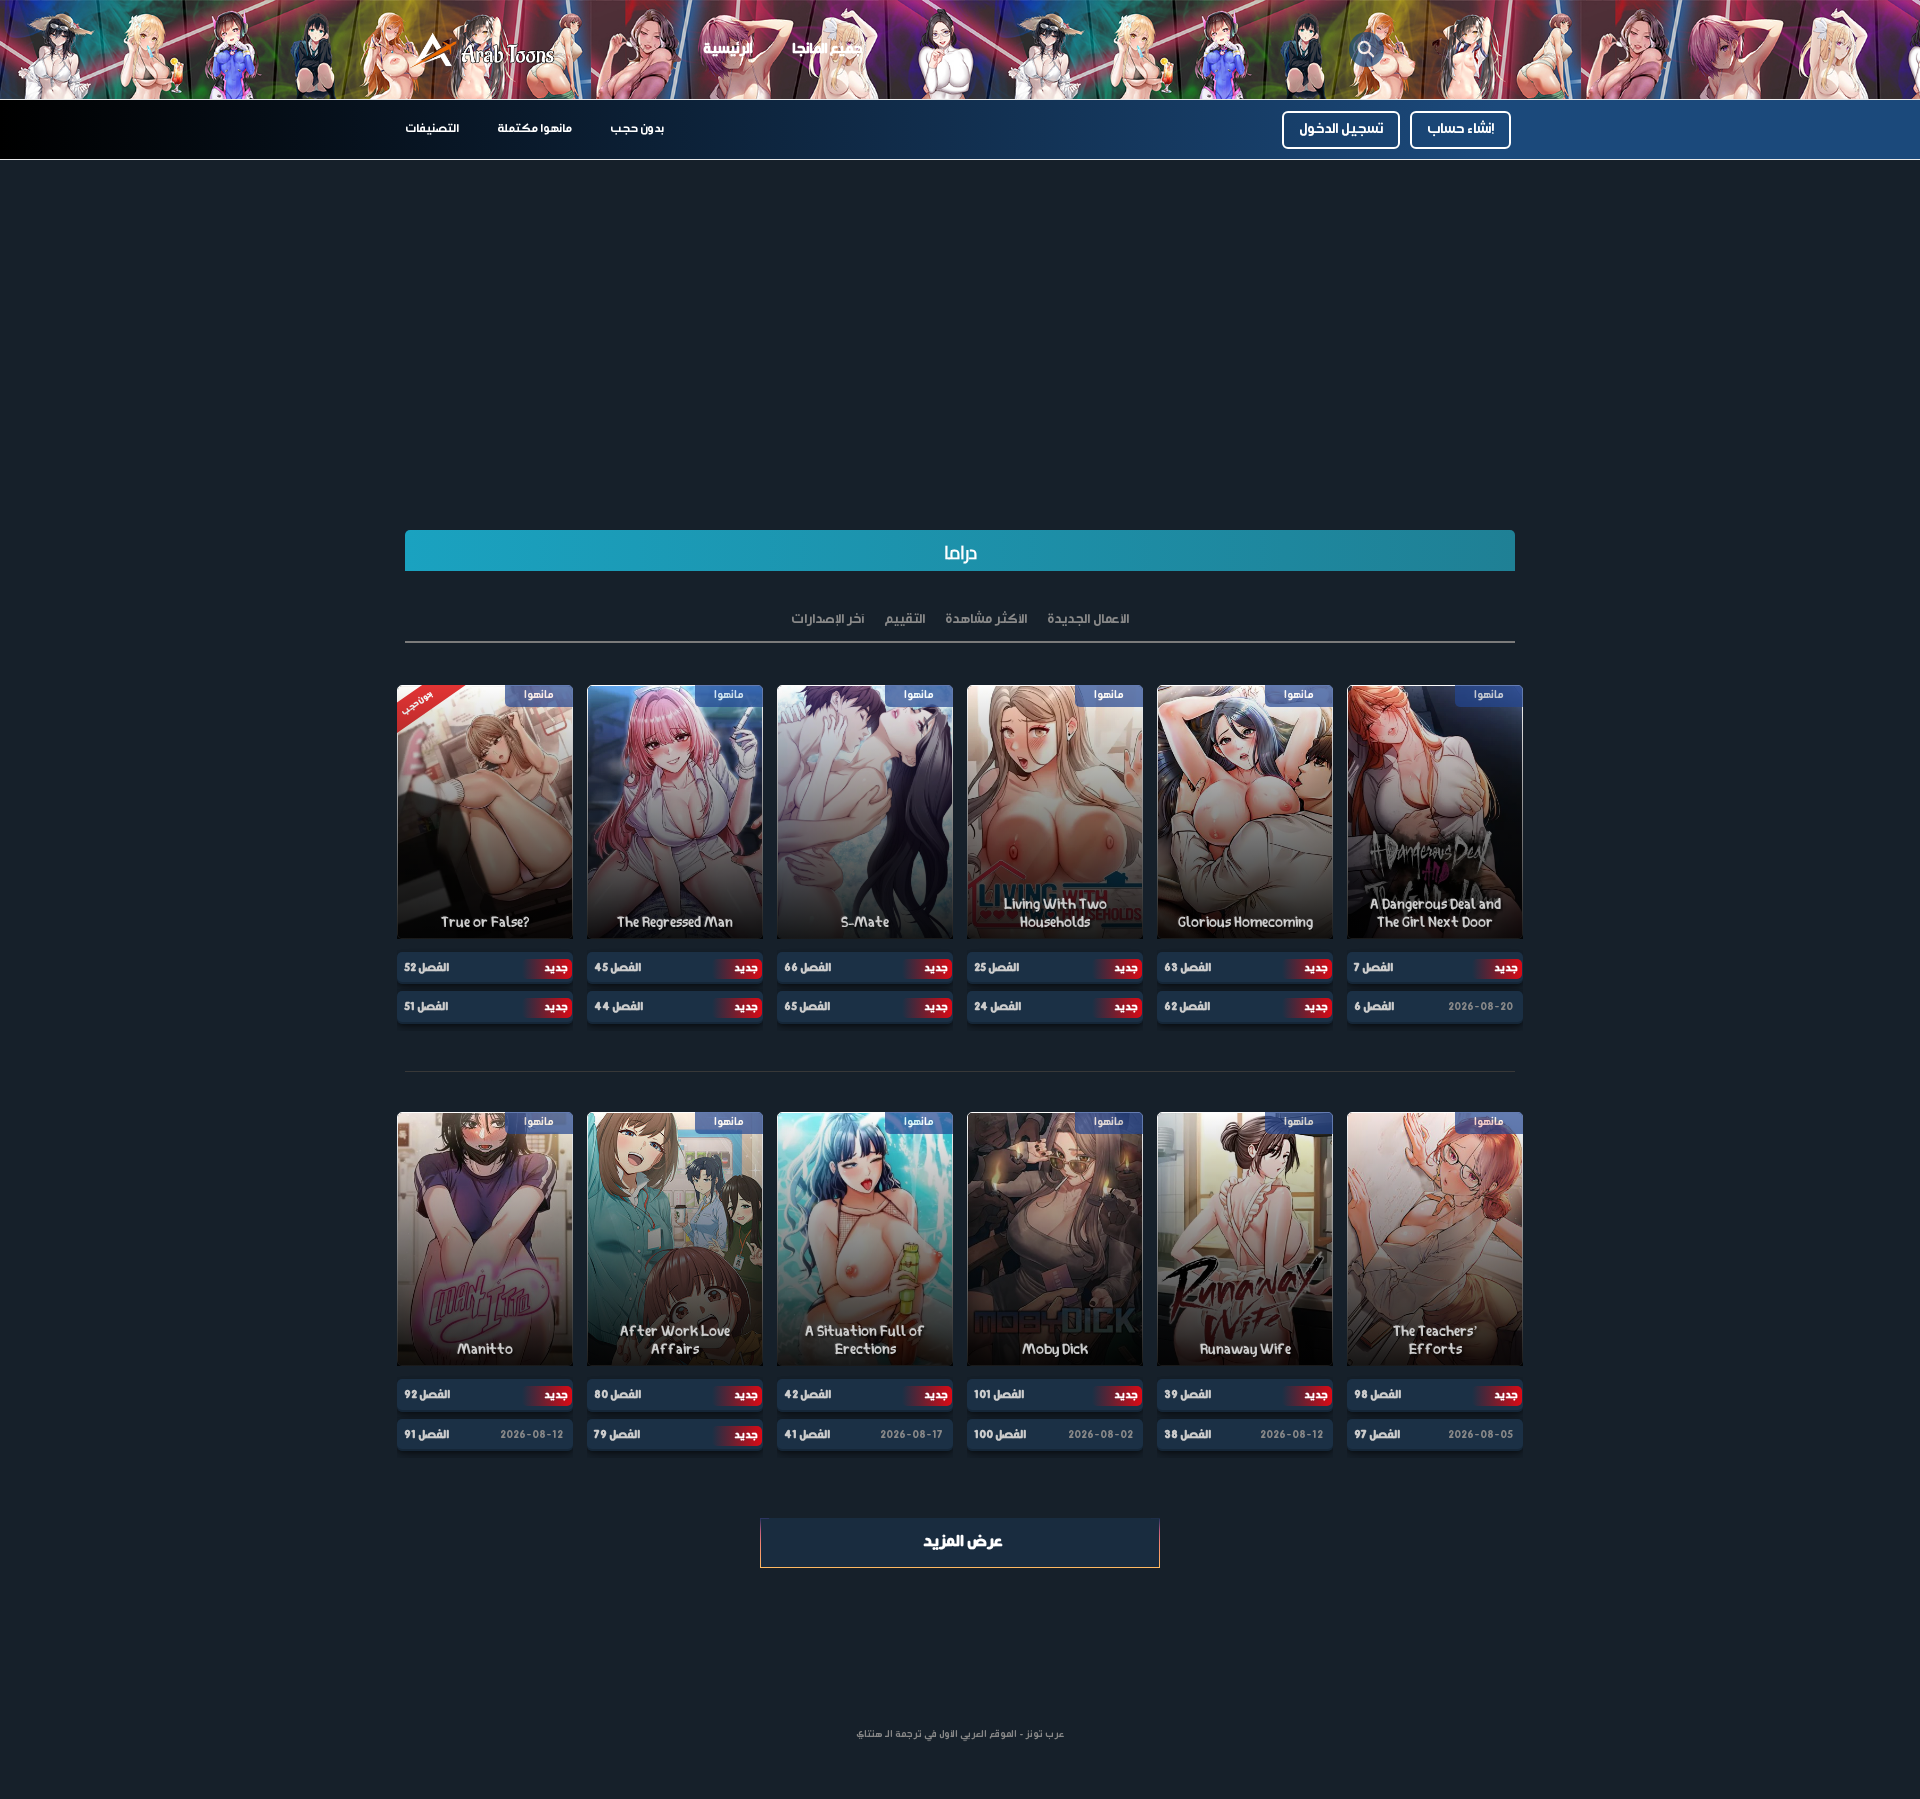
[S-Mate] (865, 811)
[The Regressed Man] (675, 811)
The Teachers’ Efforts (1435, 1339)
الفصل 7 (1373, 968)
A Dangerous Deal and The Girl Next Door (1435, 912)
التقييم (904, 619)
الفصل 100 (1000, 1435)
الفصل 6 (1374, 1007)
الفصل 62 (1187, 1007)
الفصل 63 (1187, 968)
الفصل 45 (617, 968)
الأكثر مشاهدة (986, 619)
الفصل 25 (996, 968)
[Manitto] (485, 1238)
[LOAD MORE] (960, 1543)
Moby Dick (1055, 1348)
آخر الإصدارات (827, 619)
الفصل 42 (807, 1395)
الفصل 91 (426, 1435)
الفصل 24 (997, 1007)
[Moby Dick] (1055, 1238)
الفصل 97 (1377, 1435)
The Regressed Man (675, 921)
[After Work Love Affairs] (675, 1238)
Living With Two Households (1055, 912)
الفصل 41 (807, 1435)
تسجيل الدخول (1341, 129)
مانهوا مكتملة (534, 129)
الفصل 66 (807, 968)
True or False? (485, 921)
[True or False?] (485, 811)
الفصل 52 (426, 968)
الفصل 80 (617, 1395)
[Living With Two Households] (1055, 811)
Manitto (485, 1348)
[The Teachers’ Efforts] (1435, 1238)
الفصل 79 (617, 1435)
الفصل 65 (807, 1007)
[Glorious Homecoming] (1245, 811)
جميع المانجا (827, 49)
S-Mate (865, 921)
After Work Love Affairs (675, 1339)
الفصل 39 (1187, 1395)
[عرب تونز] (485, 50)
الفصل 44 (618, 1007)
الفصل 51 (426, 1007)
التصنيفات (432, 129)
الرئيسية (727, 49)
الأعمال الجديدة (1088, 619)
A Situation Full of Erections (865, 1339)
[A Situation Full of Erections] (865, 1238)
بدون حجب (637, 129)
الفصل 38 (1187, 1435)
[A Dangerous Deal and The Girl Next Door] (1435, 811)
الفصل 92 (427, 1395)
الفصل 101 (999, 1395)
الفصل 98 (1377, 1395)
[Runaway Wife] (1245, 1238)
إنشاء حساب (1460, 129)
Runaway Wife (1245, 1348)
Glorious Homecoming (1245, 921)
